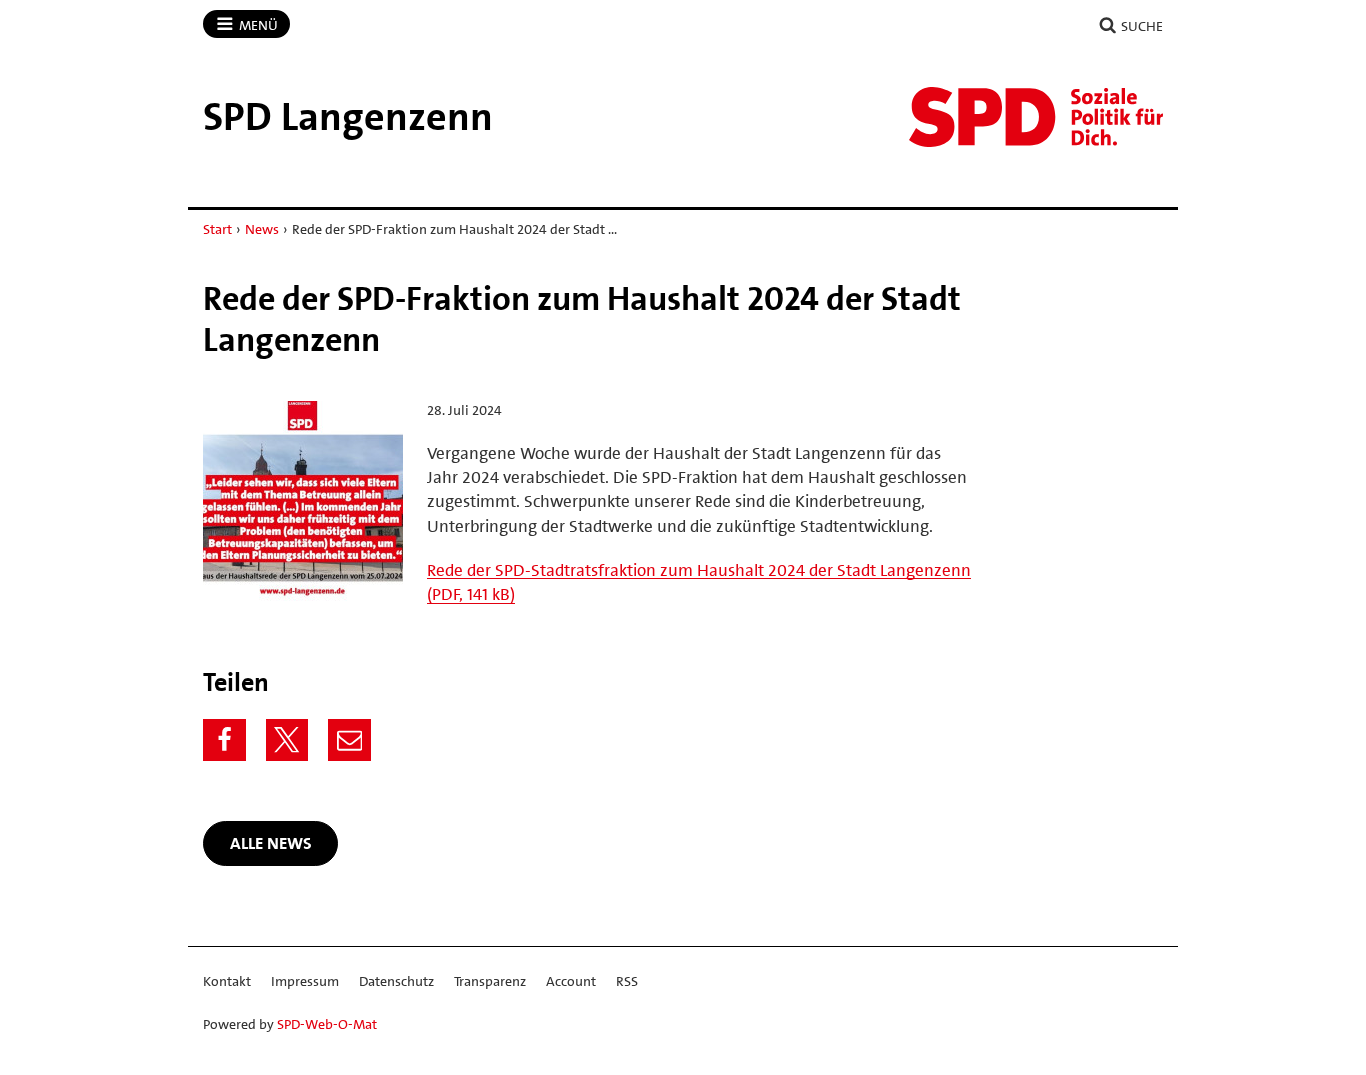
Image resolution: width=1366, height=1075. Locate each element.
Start (217, 229)
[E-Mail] (349, 740)
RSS (627, 981)
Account (571, 981)
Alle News (271, 843)
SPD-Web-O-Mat (327, 1024)
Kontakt (227, 981)
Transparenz (490, 981)
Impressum (305, 981)
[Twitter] (287, 740)
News (262, 229)
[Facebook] (224, 740)
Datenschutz (396, 981)
